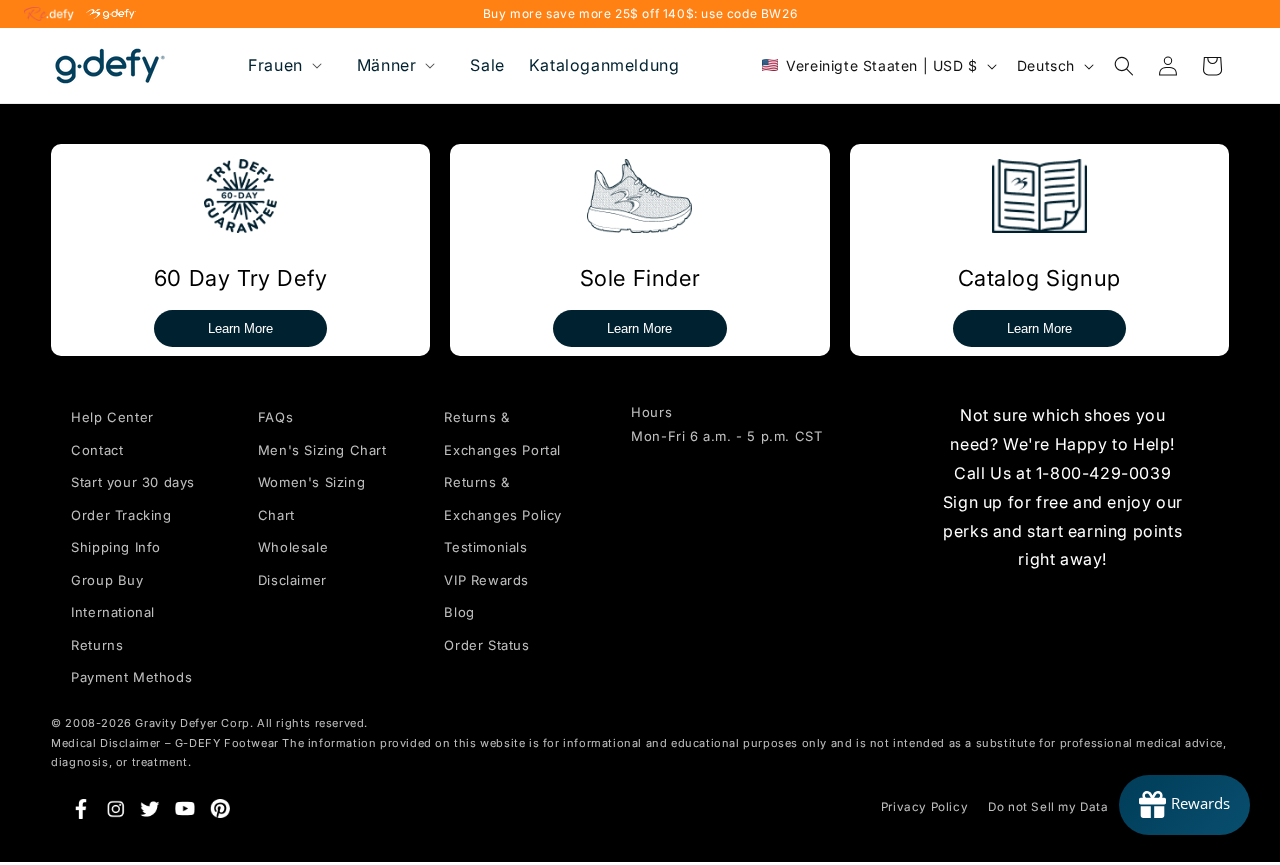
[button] (283, 65)
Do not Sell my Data (1048, 807)
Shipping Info (116, 547)
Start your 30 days (133, 482)
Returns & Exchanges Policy (503, 498)
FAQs (275, 417)
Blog (459, 612)
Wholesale (293, 547)
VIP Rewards (486, 579)
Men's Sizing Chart (322, 449)
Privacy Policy (924, 807)
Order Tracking (121, 514)
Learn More (240, 328)
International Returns (113, 628)
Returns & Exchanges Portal (502, 433)
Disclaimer (292, 579)
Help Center (112, 417)
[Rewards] (1184, 805)
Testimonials (485, 547)
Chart (276, 514)
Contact (97, 449)
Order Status (486, 644)
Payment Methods (131, 677)
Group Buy (107, 579)
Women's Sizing (311, 482)
